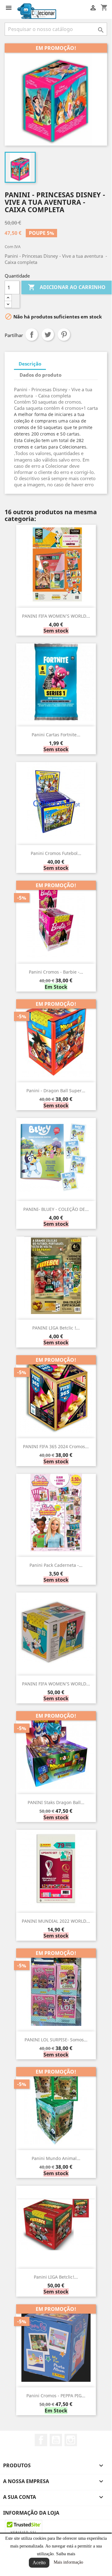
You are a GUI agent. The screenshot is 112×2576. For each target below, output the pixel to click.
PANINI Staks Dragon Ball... (56, 1802)
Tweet (48, 335)
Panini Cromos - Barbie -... (56, 972)
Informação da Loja (31, 2513)
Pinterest (64, 335)
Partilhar (32, 335)
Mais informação (68, 2562)
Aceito (39, 2563)
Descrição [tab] (30, 364)
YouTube (56, 2440)
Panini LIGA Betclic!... (56, 2277)
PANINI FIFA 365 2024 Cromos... (56, 1446)
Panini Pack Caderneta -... (56, 1565)
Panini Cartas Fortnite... (56, 735)
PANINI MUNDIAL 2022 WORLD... (56, 1921)
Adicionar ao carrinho (67, 287)
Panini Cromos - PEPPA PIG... (56, 2396)
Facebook (41, 2440)
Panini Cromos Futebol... (56, 853)
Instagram (71, 2440)
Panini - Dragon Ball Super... (56, 1091)
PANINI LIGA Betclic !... (56, 1328)
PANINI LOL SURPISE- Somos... (56, 2040)
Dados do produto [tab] (40, 375)
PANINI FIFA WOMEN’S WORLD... (56, 616)
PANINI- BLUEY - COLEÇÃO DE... (56, 1209)
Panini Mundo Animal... (56, 2158)
